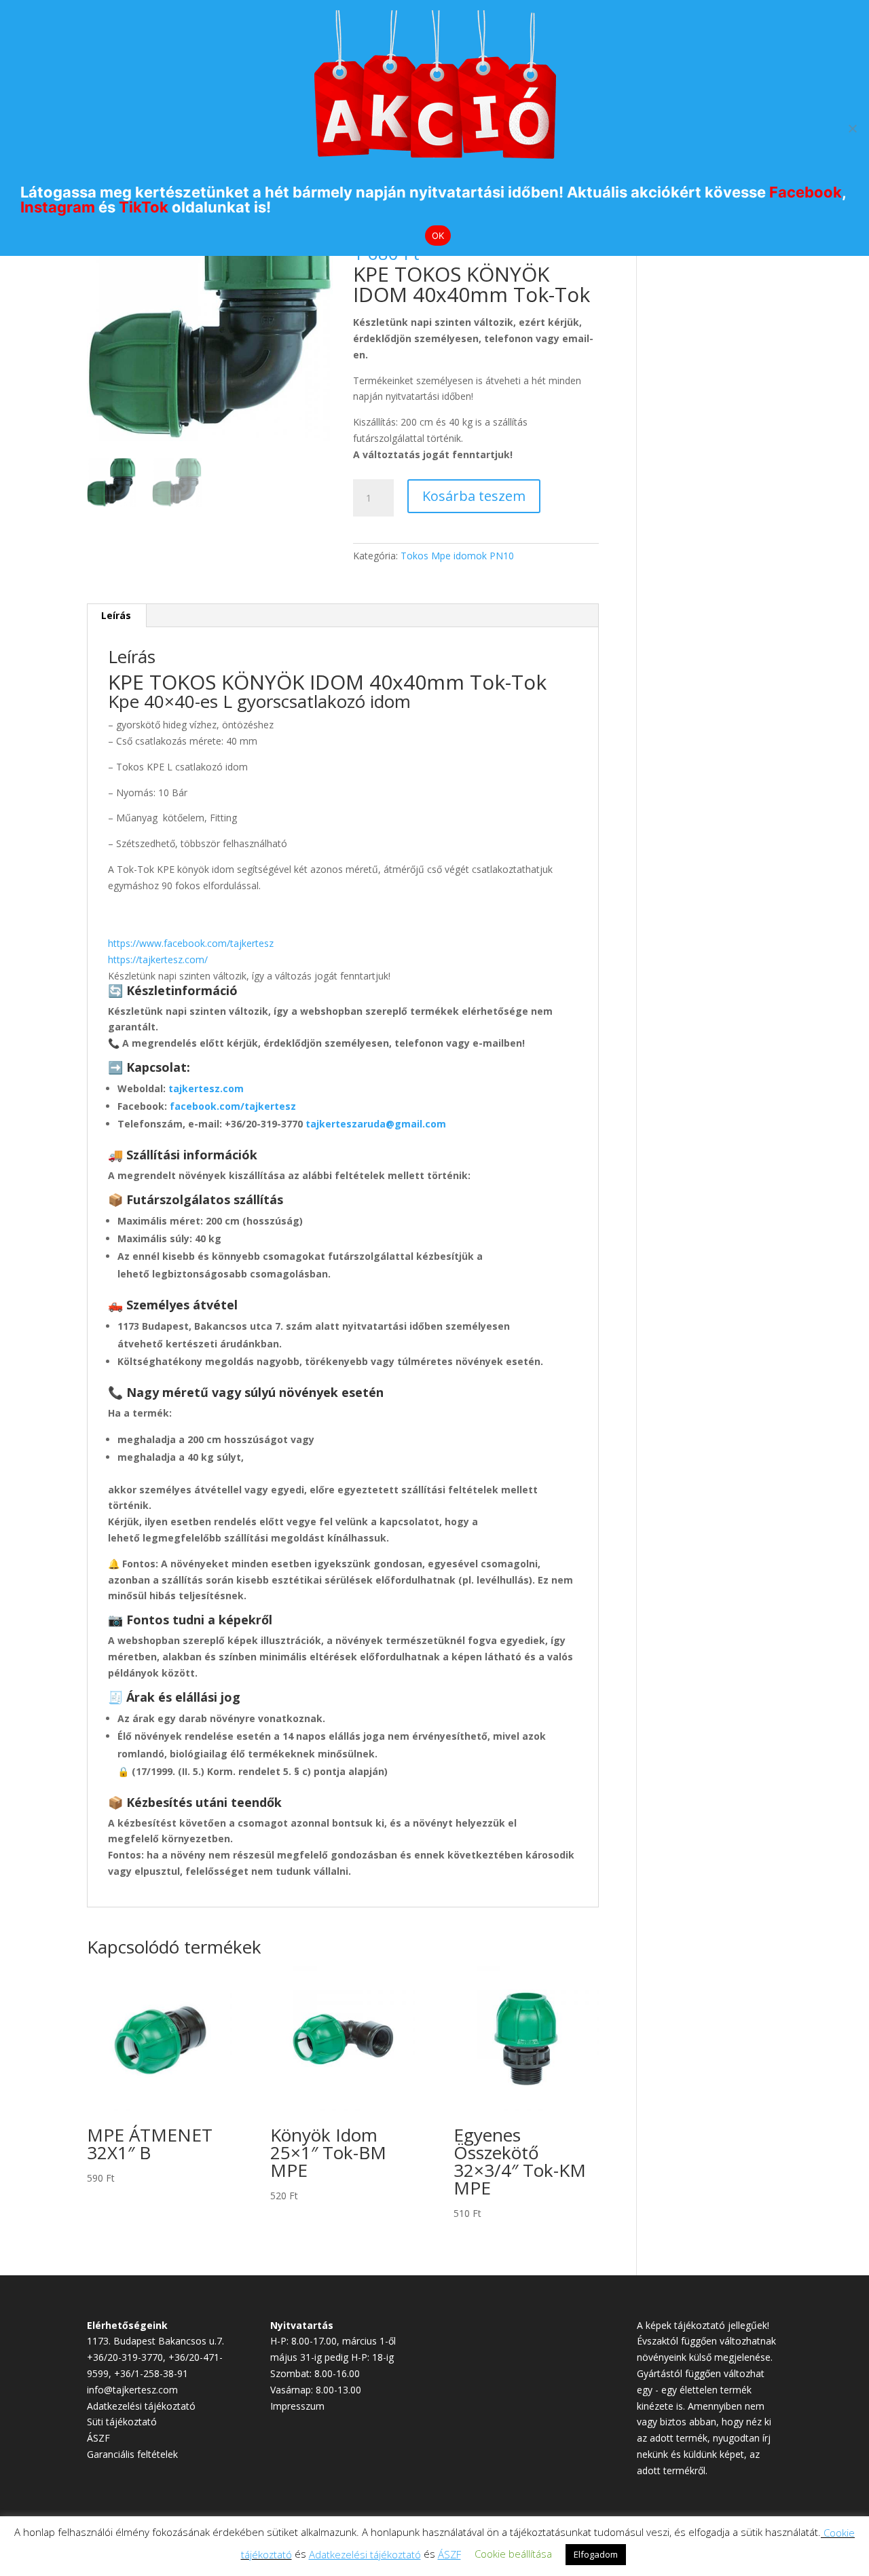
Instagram (58, 207)
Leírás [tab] (116, 615)
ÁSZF (98, 2438)
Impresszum (297, 2406)
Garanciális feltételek (132, 2454)
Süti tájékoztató (122, 2422)
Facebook (806, 192)
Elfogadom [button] (596, 2554)
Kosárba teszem (474, 496)
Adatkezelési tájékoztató (141, 2406)
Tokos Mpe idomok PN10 (457, 556)
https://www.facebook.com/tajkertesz (191, 943)
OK (438, 236)
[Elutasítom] (852, 128)
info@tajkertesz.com (132, 2390)
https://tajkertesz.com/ (158, 959)
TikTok (144, 207)
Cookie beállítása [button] (513, 2554)
